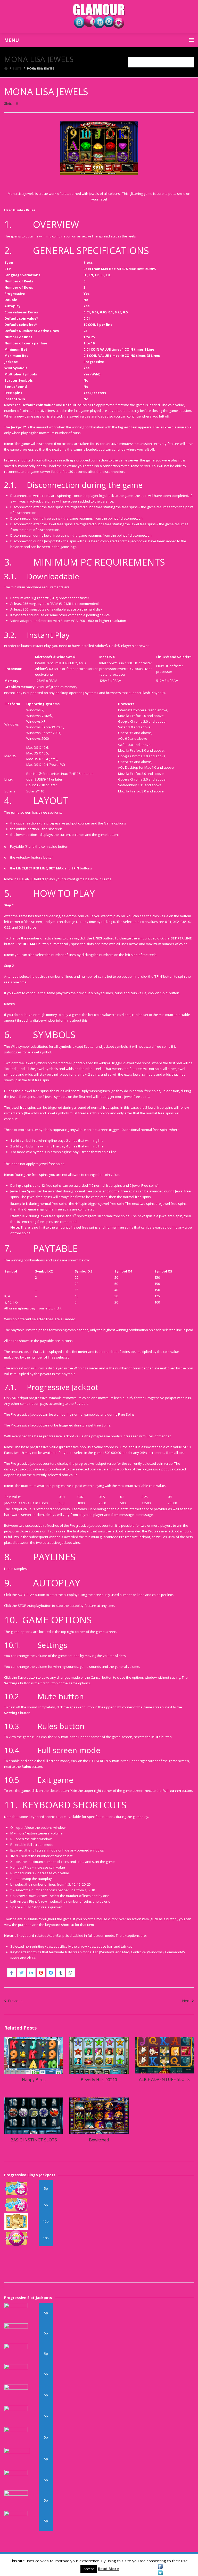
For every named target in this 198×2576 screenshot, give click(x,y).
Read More (108, 2569)
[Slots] (17, 68)
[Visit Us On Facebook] (160, 2566)
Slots (8, 103)
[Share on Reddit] (51, 1973)
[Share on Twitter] (21, 1973)
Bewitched (99, 2140)
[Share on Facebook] (12, 1973)
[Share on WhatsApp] (70, 1973)
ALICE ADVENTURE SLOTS (164, 2079)
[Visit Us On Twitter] (160, 2573)
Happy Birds (34, 2080)
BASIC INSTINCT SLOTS (34, 2140)
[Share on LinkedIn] (31, 1973)
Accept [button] (89, 2569)
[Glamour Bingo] (99, 17)
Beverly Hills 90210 (99, 2080)
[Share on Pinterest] (41, 1973)
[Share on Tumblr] (61, 1973)
